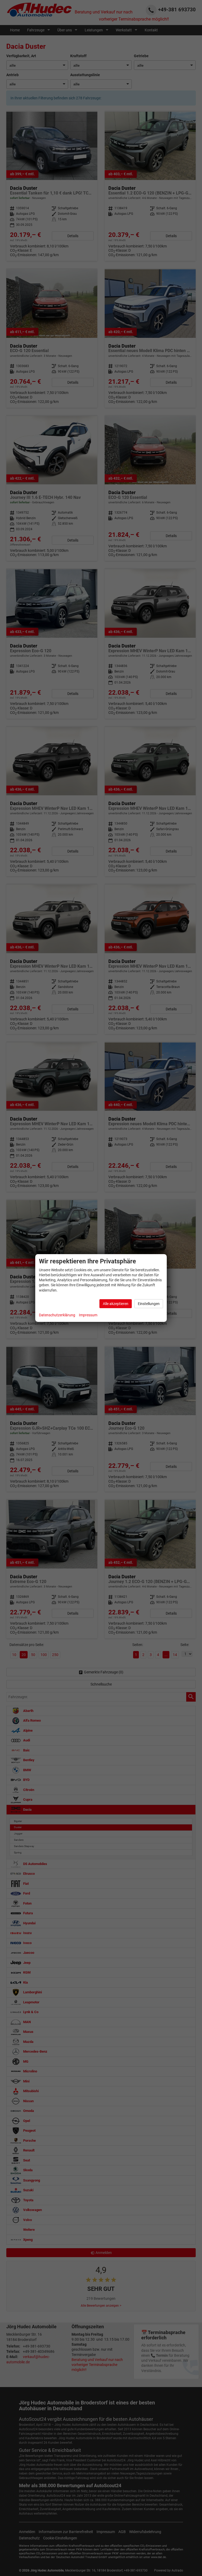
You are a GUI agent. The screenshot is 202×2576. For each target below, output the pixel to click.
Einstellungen (149, 1304)
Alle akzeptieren (116, 1304)
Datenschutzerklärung (57, 1315)
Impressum (88, 1315)
